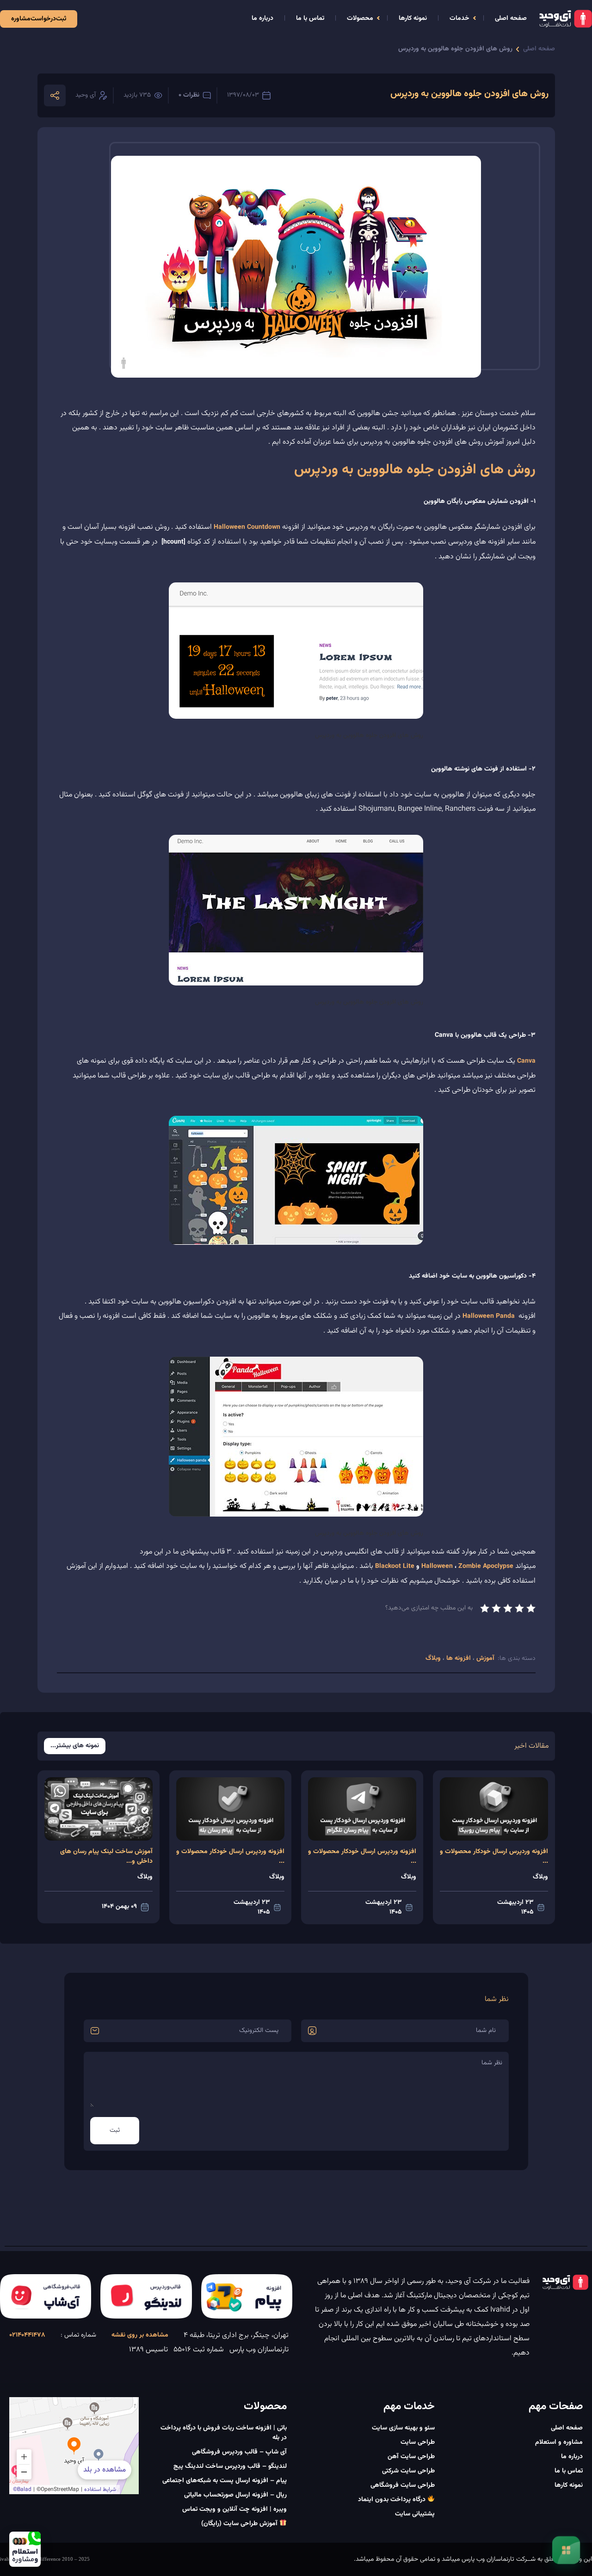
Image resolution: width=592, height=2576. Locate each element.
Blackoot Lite (395, 1566)
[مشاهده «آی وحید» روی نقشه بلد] (74, 2446)
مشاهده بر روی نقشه (140, 2335)
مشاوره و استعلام (559, 2442)
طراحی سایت (418, 2442)
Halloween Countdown (247, 527)
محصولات (360, 18)
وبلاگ (434, 1658)
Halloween (437, 1566)
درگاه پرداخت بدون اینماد (393, 2500)
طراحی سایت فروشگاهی (403, 2485)
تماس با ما (310, 18)
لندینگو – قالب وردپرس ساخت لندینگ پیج (230, 2466)
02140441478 (27, 2335)
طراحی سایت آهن (411, 2457)
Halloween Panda (489, 1316)
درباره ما (262, 18)
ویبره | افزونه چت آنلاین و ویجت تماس (234, 2509)
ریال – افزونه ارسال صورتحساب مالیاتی (235, 2495)
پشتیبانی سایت (415, 2514)
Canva (526, 1061)
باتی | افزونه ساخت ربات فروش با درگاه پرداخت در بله (224, 2433)
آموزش (484, 1658)
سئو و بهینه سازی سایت (403, 2428)
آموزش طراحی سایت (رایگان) (240, 2524)
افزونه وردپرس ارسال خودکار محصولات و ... (494, 1857)
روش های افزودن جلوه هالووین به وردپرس (455, 49)
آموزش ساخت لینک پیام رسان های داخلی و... (106, 1857)
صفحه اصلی (511, 18)
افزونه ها (459, 1658)
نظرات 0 (189, 95)
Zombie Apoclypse (486, 1566)
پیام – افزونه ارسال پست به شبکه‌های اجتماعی (225, 2481)
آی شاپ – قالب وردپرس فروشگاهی (239, 2452)
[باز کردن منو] (566, 2550)
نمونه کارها (413, 18)
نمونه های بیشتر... (75, 1746)
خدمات (459, 18)
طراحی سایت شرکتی (408, 2471)
